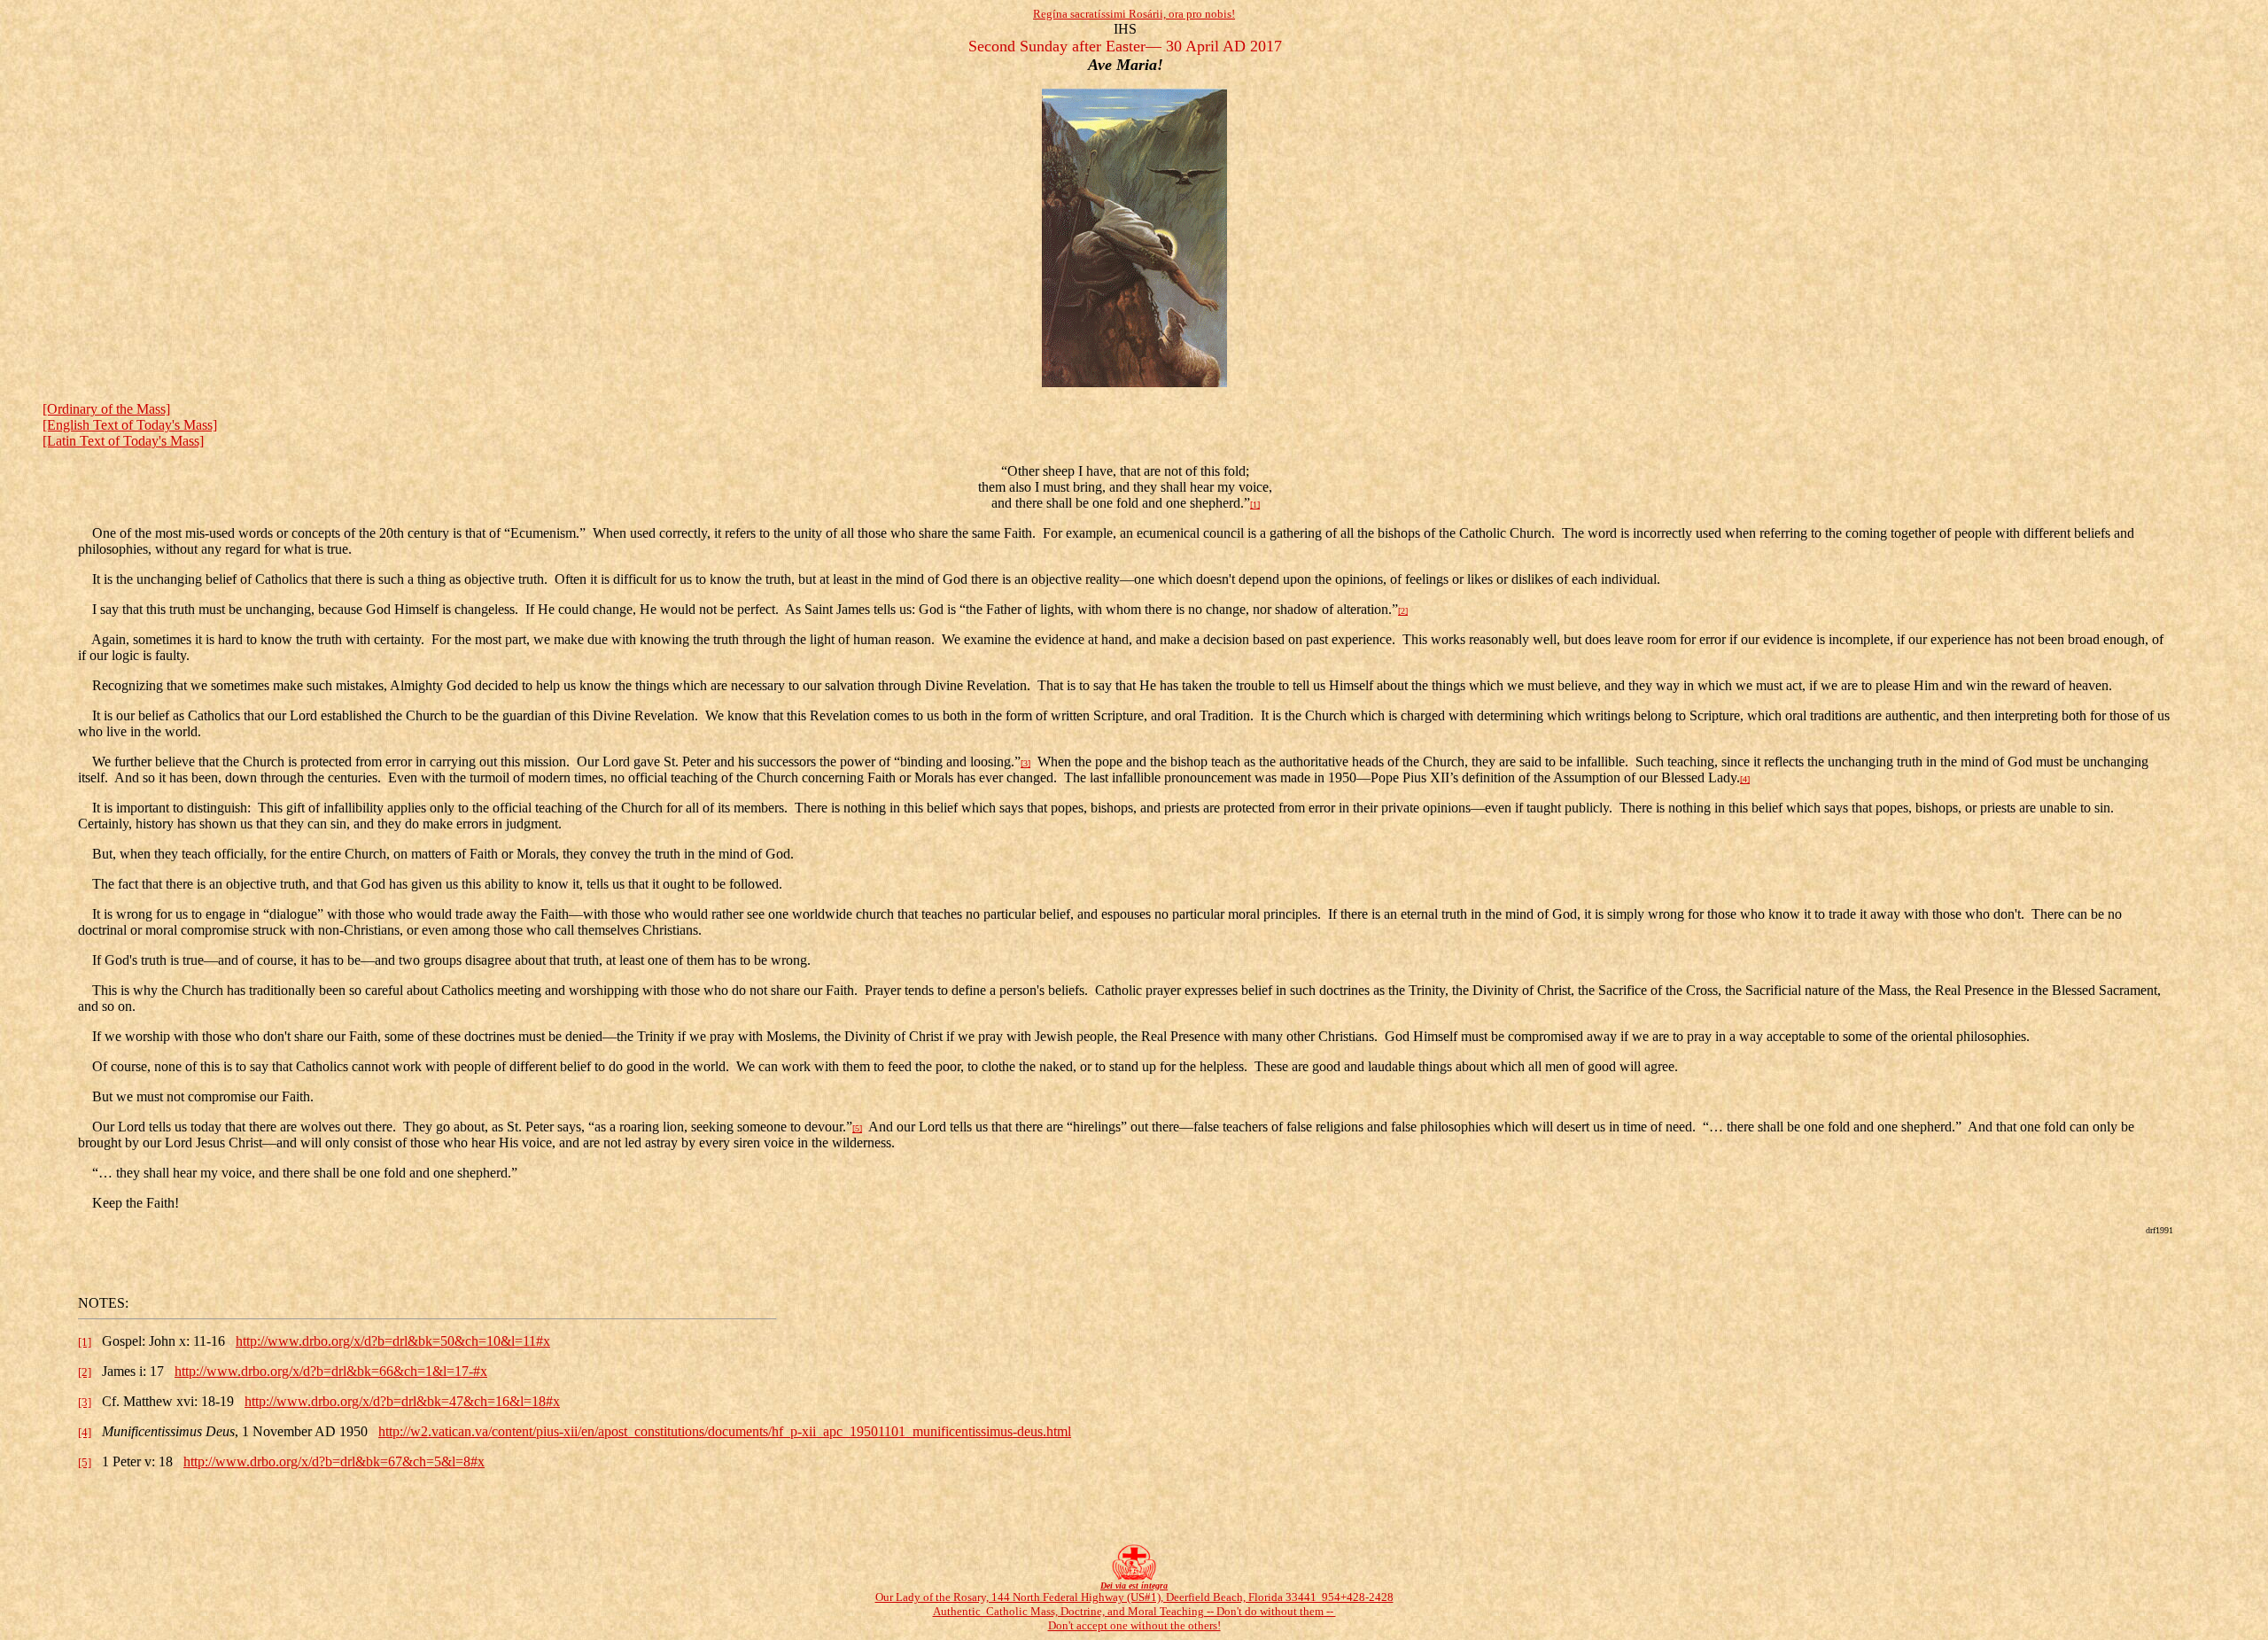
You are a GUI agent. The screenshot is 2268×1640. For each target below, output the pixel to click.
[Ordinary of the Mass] (106, 409)
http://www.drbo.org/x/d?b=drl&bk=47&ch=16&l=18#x (402, 1401)
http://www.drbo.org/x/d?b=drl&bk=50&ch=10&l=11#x (393, 1341)
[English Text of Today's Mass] (130, 425)
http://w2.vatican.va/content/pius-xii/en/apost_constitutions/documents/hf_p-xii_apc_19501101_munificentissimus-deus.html (725, 1431)
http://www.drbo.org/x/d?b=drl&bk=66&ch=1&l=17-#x (331, 1371)
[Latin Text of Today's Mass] (123, 441)
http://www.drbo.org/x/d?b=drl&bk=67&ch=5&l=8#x (334, 1461)
